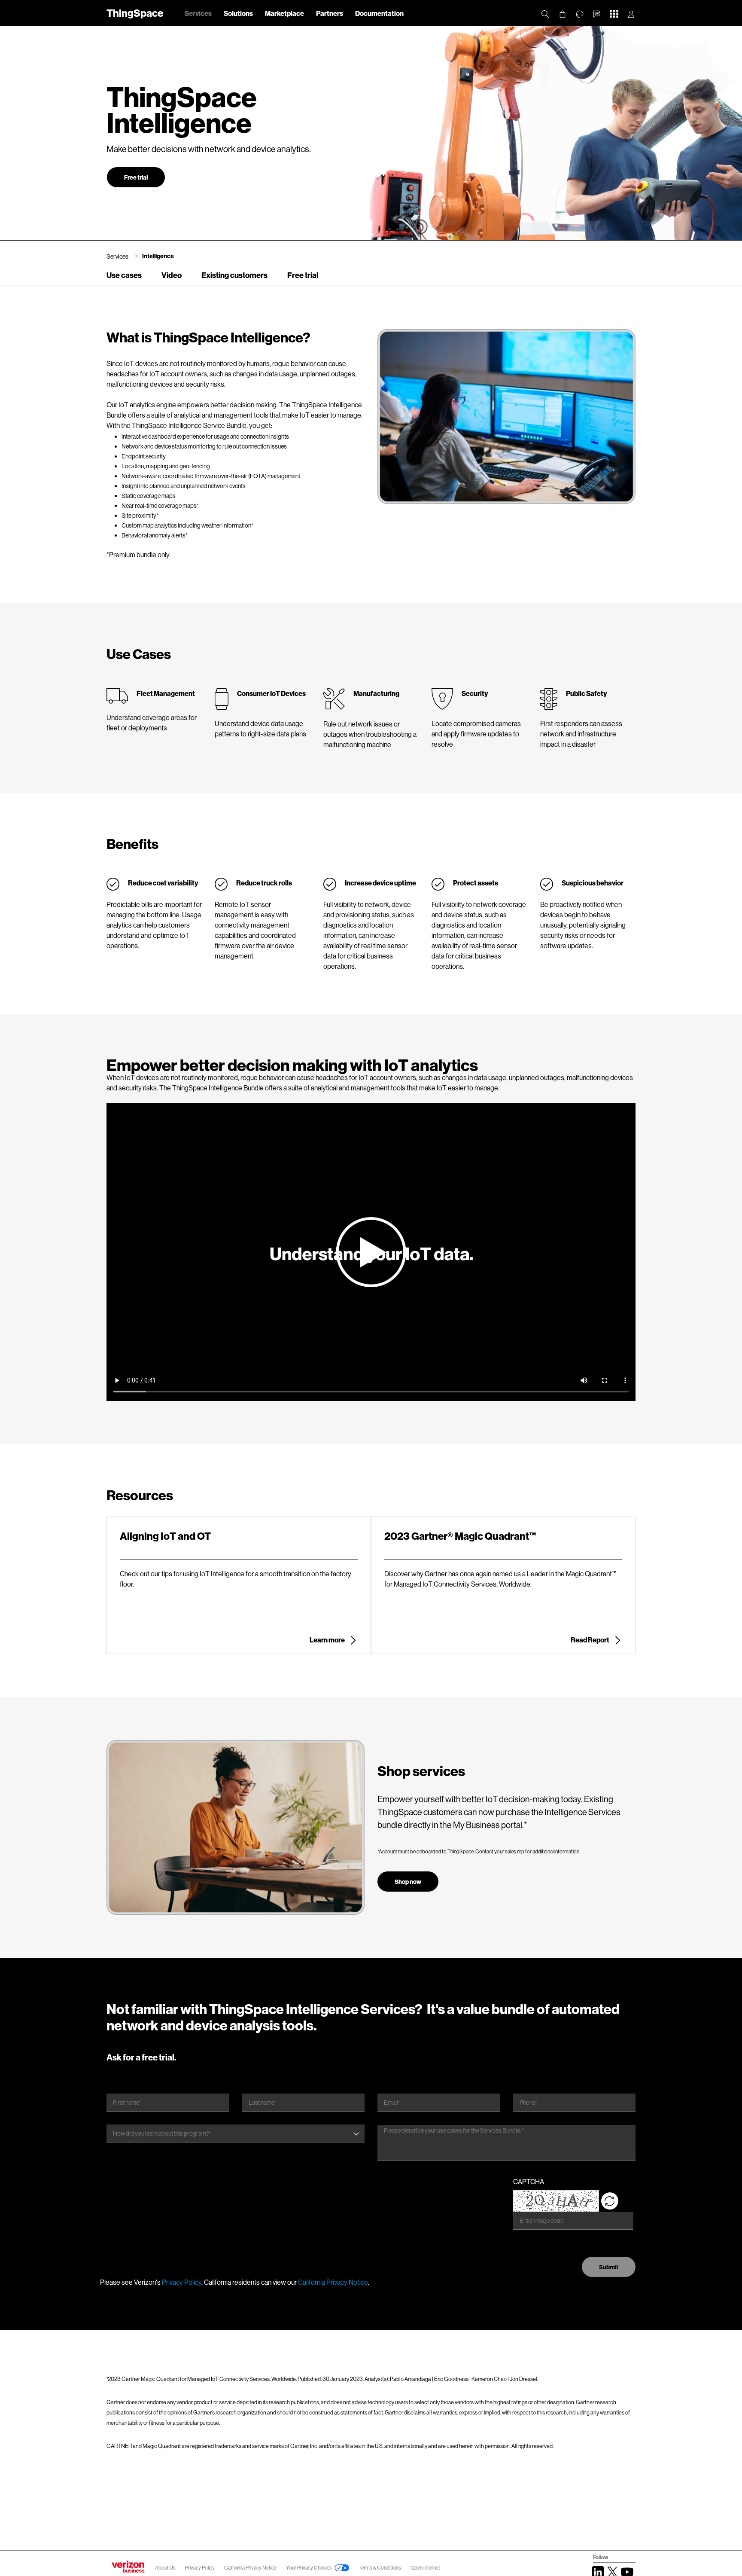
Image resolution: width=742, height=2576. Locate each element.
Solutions (238, 13)
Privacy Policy (182, 2282)
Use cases (124, 275)
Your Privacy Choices (309, 2568)
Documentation (379, 13)
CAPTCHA (529, 2181)
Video (172, 275)
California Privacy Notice (333, 2282)
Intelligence (158, 256)
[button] (597, 14)
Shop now (408, 1882)
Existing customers (234, 275)
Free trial (136, 177)
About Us (165, 2568)
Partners (330, 13)
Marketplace (284, 13)
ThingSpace (135, 13)
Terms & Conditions (380, 2568)
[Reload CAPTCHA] (610, 2201)
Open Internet (425, 2568)
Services (198, 13)
